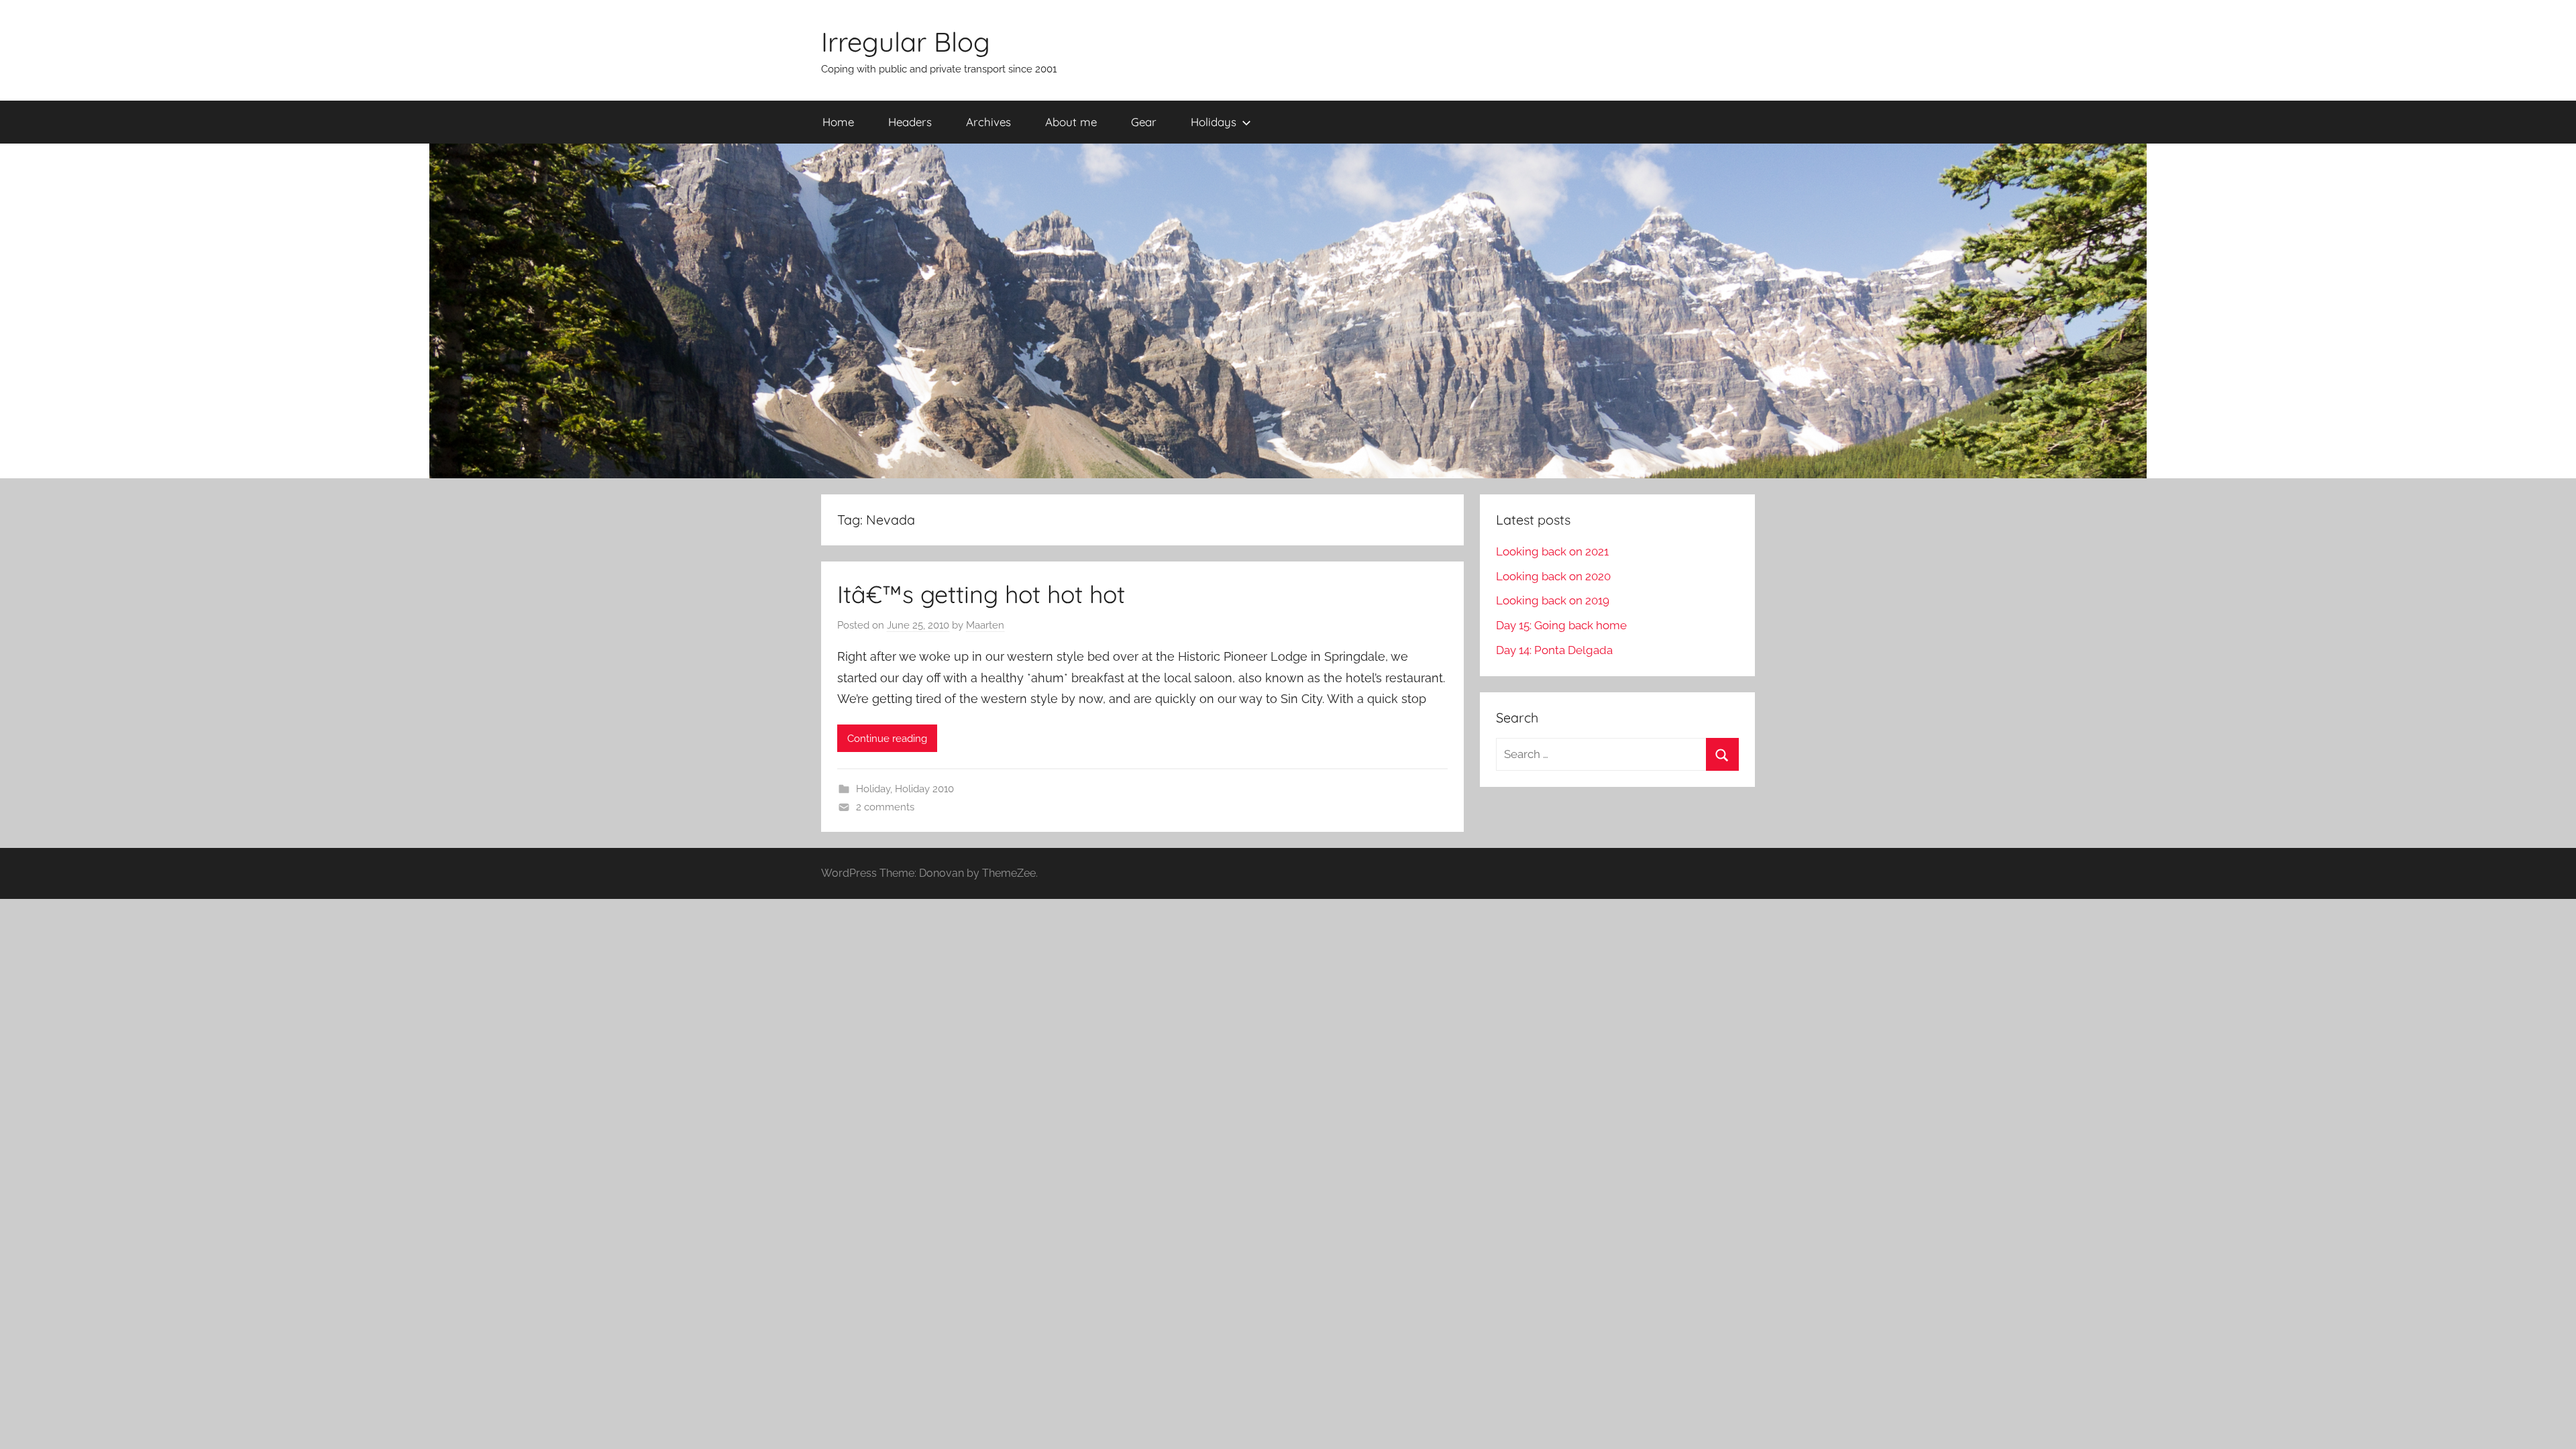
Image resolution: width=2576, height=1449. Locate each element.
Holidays (1214, 122)
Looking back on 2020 (1553, 576)
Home (838, 122)
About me (1071, 122)
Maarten (985, 625)
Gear (1144, 122)
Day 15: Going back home (1561, 625)
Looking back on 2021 (1552, 551)
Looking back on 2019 (1553, 600)
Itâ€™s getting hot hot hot (981, 594)
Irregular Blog (906, 42)
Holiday (873, 789)
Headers (910, 122)
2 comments (885, 807)
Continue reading (887, 739)
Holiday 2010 (924, 789)
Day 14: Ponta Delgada (1554, 650)
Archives (988, 122)
